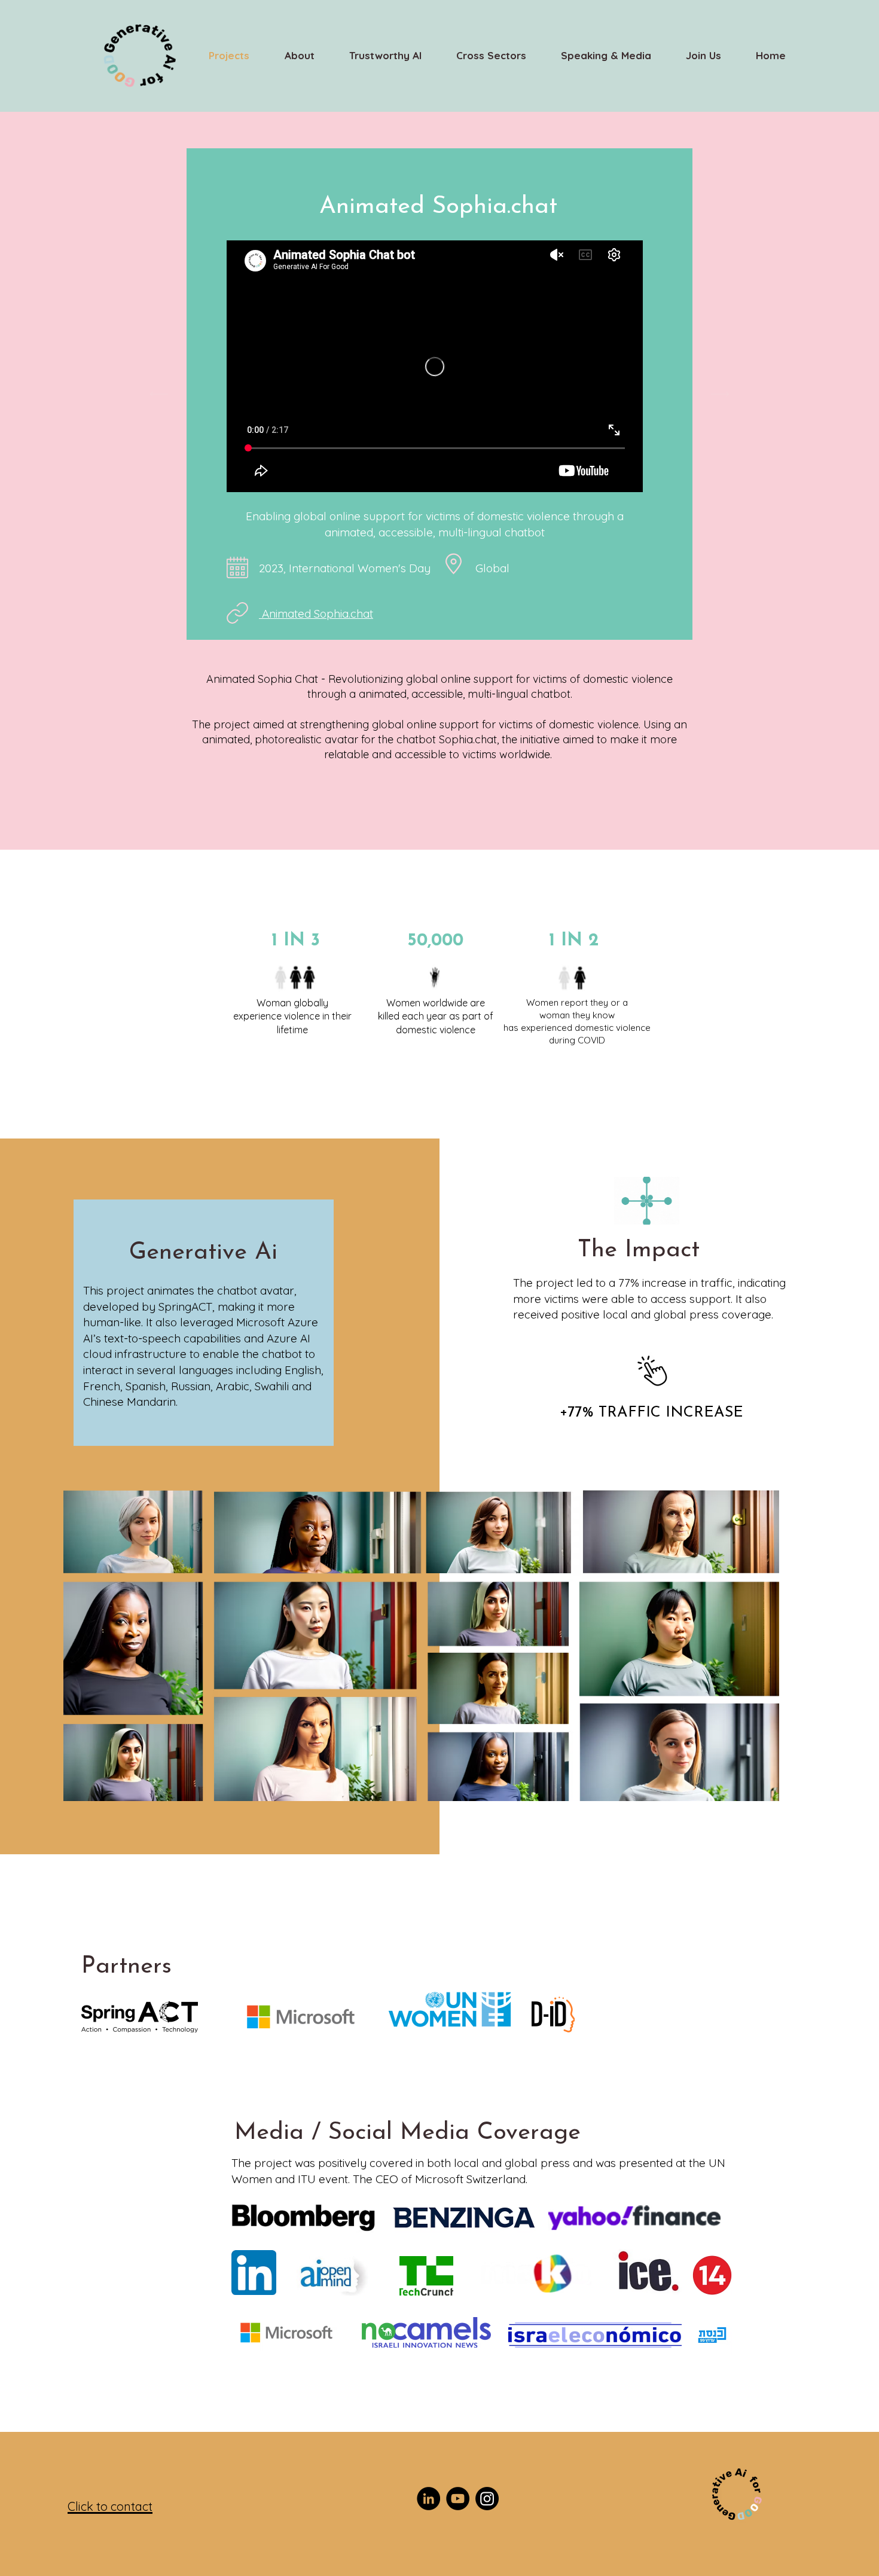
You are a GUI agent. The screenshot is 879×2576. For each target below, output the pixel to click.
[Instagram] (487, 2499)
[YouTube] (458, 2499)
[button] (491, 56)
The (601, 1250)
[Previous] (159, 394)
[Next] (720, 394)
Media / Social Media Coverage (408, 2133)
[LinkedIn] (428, 2499)
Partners (126, 1967)
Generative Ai (203, 1253)
